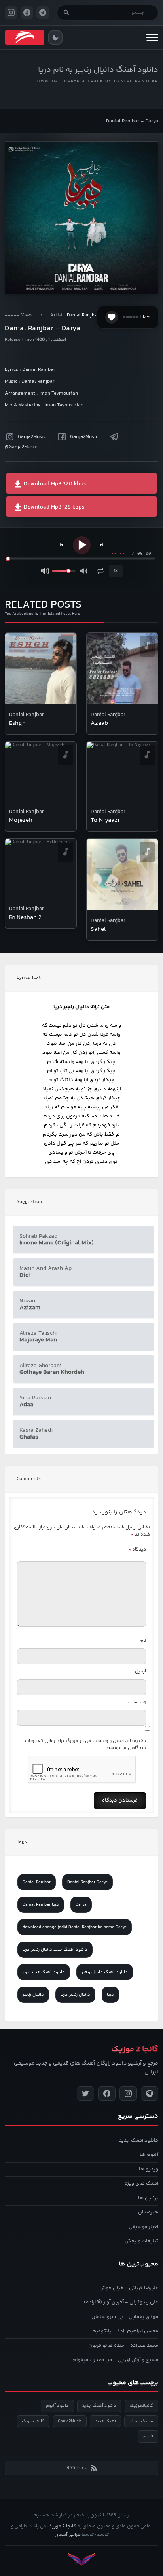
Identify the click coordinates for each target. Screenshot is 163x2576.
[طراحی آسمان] (81, 2559)
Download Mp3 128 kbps (54, 507)
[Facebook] (107, 2093)
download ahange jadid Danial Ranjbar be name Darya (75, 1927)
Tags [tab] (22, 1842)
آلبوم (148, 2436)
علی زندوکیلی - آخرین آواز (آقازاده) (121, 2302)
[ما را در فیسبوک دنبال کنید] (27, 13)
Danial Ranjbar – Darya (132, 121)
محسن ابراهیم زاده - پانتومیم (125, 2331)
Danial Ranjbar (83, 315)
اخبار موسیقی (143, 2227)
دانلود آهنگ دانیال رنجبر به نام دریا (98, 70)
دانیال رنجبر (33, 1995)
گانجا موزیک (33, 2421)
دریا (110, 1995)
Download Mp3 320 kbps (54, 484)
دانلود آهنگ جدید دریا (44, 1972)
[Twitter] (85, 2093)
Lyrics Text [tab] (29, 978)
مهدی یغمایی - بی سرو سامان (125, 2317)
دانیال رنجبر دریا (75, 1995)
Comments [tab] (29, 1479)
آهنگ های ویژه (141, 2183)
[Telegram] (150, 2093)
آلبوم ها (149, 2155)
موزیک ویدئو (141, 2421)
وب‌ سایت (137, 1702)
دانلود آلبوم (57, 2406)
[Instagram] (128, 2093)
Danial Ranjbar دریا (41, 1905)
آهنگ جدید (105, 2421)
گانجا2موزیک (141, 2406)
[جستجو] (66, 13)
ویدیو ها (149, 2169)
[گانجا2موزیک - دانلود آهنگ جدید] (25, 37)
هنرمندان (148, 2212)
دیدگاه (137, 1550)
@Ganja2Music (21, 447)
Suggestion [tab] (29, 1202)
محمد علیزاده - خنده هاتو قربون (123, 2346)
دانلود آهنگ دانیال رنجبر (105, 1972)
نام (143, 1641)
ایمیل (140, 1672)
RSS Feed (77, 2468)
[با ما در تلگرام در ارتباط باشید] (43, 13)
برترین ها (148, 2198)
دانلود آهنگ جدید (139, 2140)
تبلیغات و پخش (141, 2241)
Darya (81, 1905)
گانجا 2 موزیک (62, 2526)
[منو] (152, 37)
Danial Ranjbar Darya (87, 1882)
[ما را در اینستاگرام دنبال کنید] (11, 13)
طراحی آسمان (68, 2535)
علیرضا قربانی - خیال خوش (129, 2288)
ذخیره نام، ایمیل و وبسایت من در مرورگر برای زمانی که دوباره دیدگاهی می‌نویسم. (85, 1744)
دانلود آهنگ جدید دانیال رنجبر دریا (55, 1950)
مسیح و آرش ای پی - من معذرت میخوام (115, 2360)
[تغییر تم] (55, 37)
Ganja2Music (32, 437)
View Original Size (87, 277)
